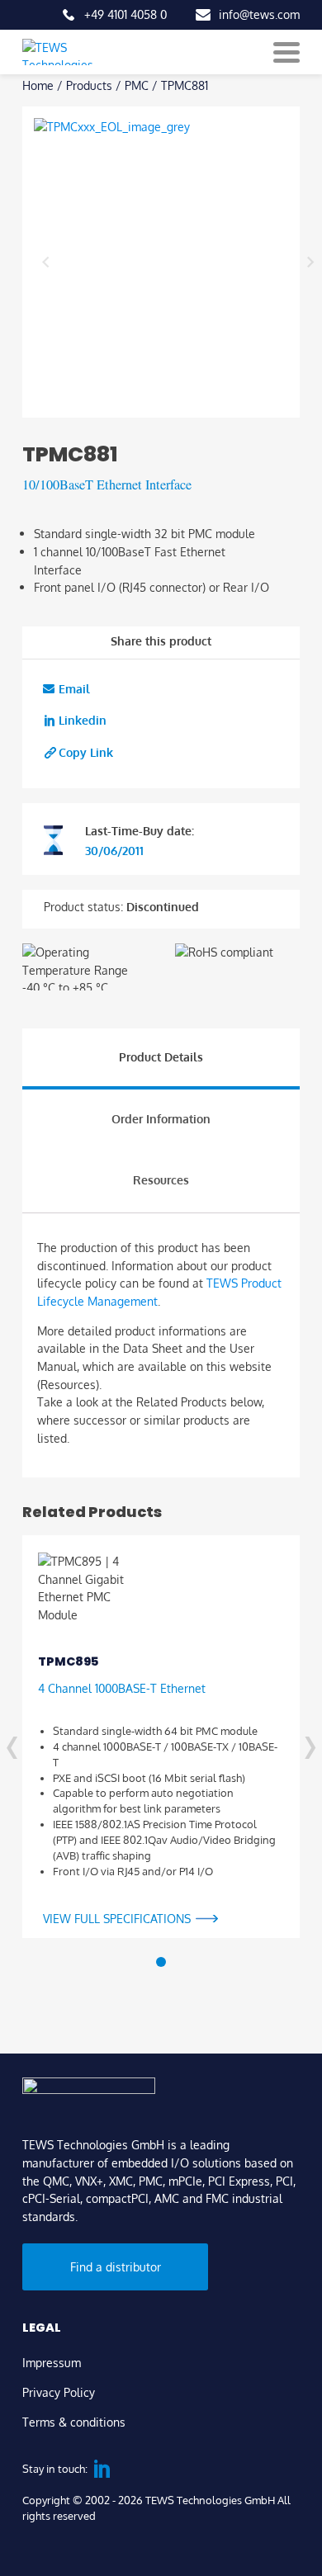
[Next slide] (310, 262)
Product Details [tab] (161, 1056)
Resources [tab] (161, 1179)
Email (74, 688)
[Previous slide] (46, 262)
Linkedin (83, 720)
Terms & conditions (74, 2422)
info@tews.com (259, 14)
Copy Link (86, 752)
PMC (137, 85)
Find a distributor (116, 2266)
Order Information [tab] (161, 1118)
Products (89, 85)
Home (38, 85)
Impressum (52, 2362)
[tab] (161, 1962)
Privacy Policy (59, 2392)
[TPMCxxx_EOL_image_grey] (178, 262)
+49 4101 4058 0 (125, 14)
